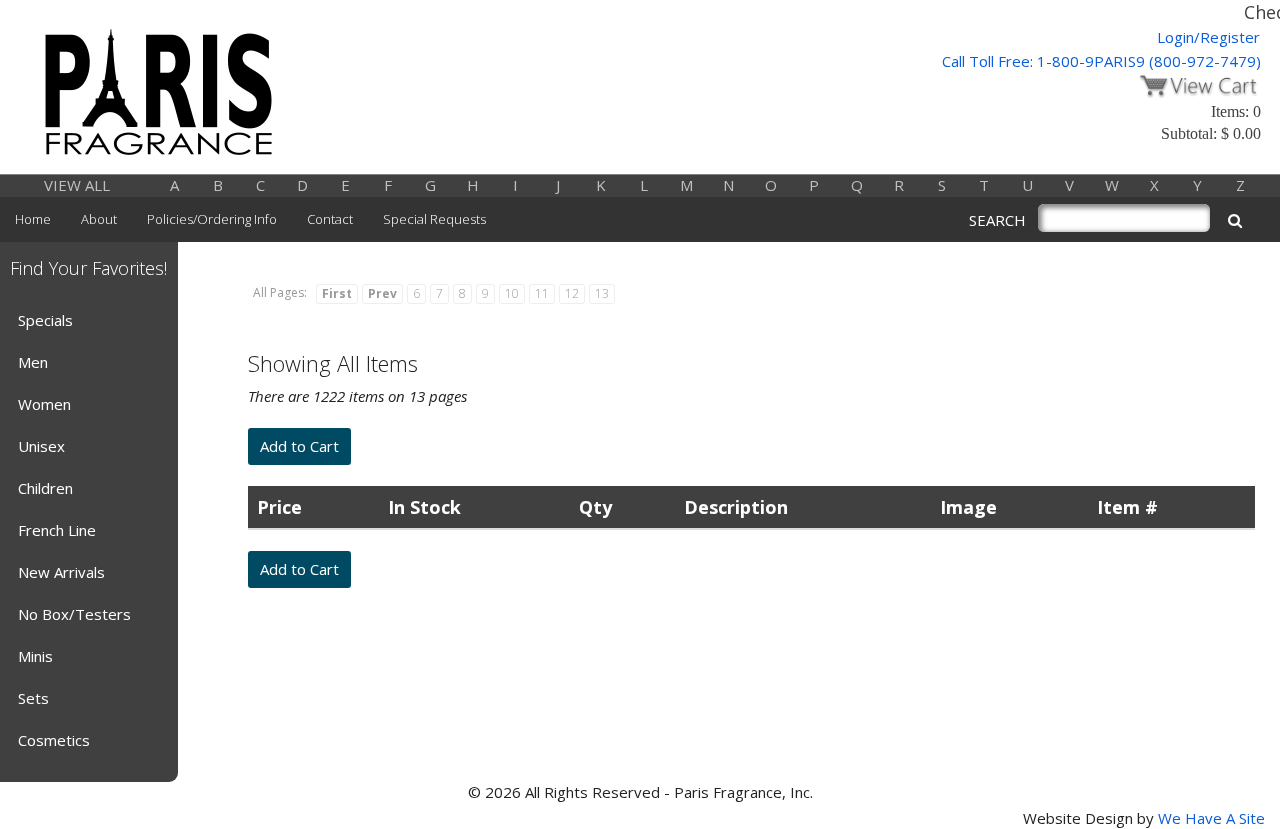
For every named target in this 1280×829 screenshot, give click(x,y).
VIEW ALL (77, 185)
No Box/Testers (74, 614)
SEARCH (997, 220)
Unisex (41, 446)
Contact (330, 219)
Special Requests (434, 219)
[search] (1235, 220)
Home (33, 219)
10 (512, 293)
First (337, 293)
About (99, 219)
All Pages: (280, 292)
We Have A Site (1211, 818)
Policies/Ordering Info (212, 219)
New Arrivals (61, 572)
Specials (45, 320)
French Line (57, 530)
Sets (33, 698)
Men (33, 362)
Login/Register (1208, 37)
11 (542, 293)
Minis (35, 656)
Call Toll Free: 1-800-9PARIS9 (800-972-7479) (1101, 61)
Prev (382, 293)
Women (44, 404)
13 (602, 293)
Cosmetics (54, 740)
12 (572, 293)
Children (45, 488)
